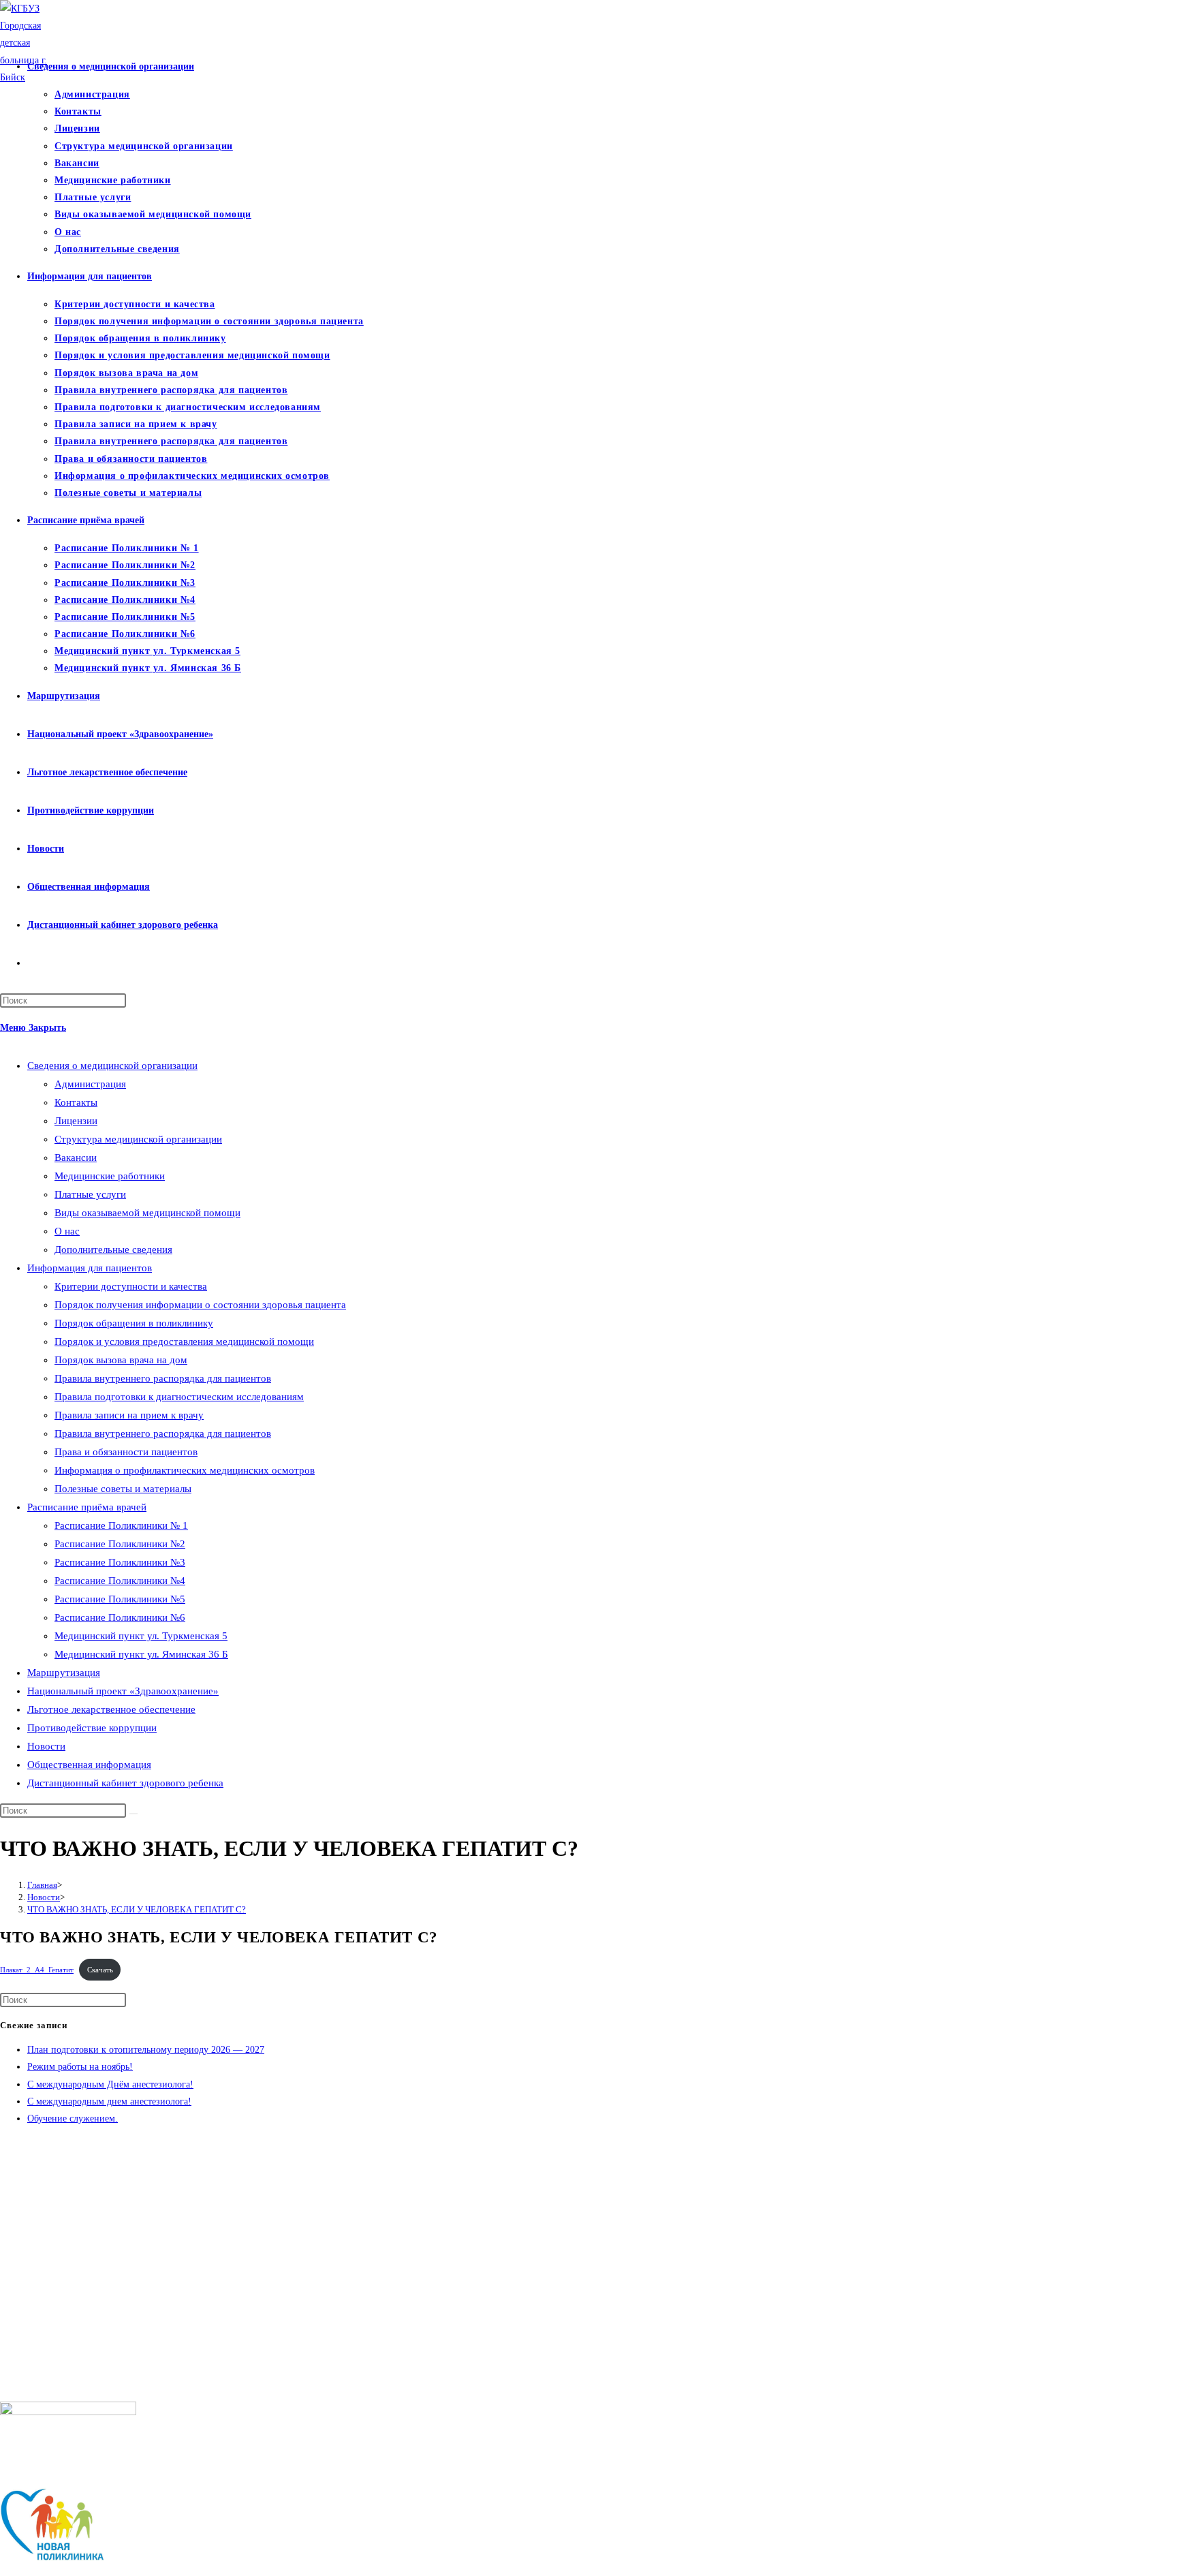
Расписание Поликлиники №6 (120, 1617)
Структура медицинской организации (138, 1139)
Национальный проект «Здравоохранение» (123, 1691)
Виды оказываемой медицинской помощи (147, 1213)
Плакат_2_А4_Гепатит (37, 1970)
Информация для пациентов (90, 1268)
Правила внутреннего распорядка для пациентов (163, 1378)
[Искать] (134, 1814)
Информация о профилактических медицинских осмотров (185, 1470)
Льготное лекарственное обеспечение (111, 1709)
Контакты (76, 1102)
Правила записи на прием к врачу (129, 1415)
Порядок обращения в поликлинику (134, 1323)
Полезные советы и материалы (123, 1489)
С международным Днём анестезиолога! (110, 2084)
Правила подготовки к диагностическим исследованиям (179, 1397)
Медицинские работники (110, 1176)
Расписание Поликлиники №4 (120, 1581)
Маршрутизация (64, 1673)
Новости (46, 1746)
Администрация (90, 1084)
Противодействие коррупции (92, 1728)
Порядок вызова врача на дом (121, 1360)
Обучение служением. (73, 2119)
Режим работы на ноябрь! (80, 2067)
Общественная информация (89, 1765)
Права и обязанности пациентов (126, 1452)
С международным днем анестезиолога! (109, 2101)
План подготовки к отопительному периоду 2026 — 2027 (146, 2050)
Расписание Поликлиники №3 (120, 1562)
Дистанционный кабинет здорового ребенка (125, 1783)
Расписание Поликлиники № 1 (121, 1525)
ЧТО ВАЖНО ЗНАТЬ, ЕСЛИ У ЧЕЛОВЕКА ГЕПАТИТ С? (137, 1909)
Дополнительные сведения (113, 1250)
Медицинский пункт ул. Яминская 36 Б (141, 1654)
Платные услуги (90, 1194)
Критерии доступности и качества (131, 1286)
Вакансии (76, 1158)
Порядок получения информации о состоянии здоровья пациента (200, 1305)
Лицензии (76, 1121)
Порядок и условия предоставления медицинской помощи (184, 1341)
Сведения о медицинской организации (112, 1066)
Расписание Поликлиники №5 (120, 1599)
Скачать (100, 1970)
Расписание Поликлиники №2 (120, 1544)
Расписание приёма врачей (87, 1507)
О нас (67, 1231)
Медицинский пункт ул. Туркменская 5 (141, 1636)
